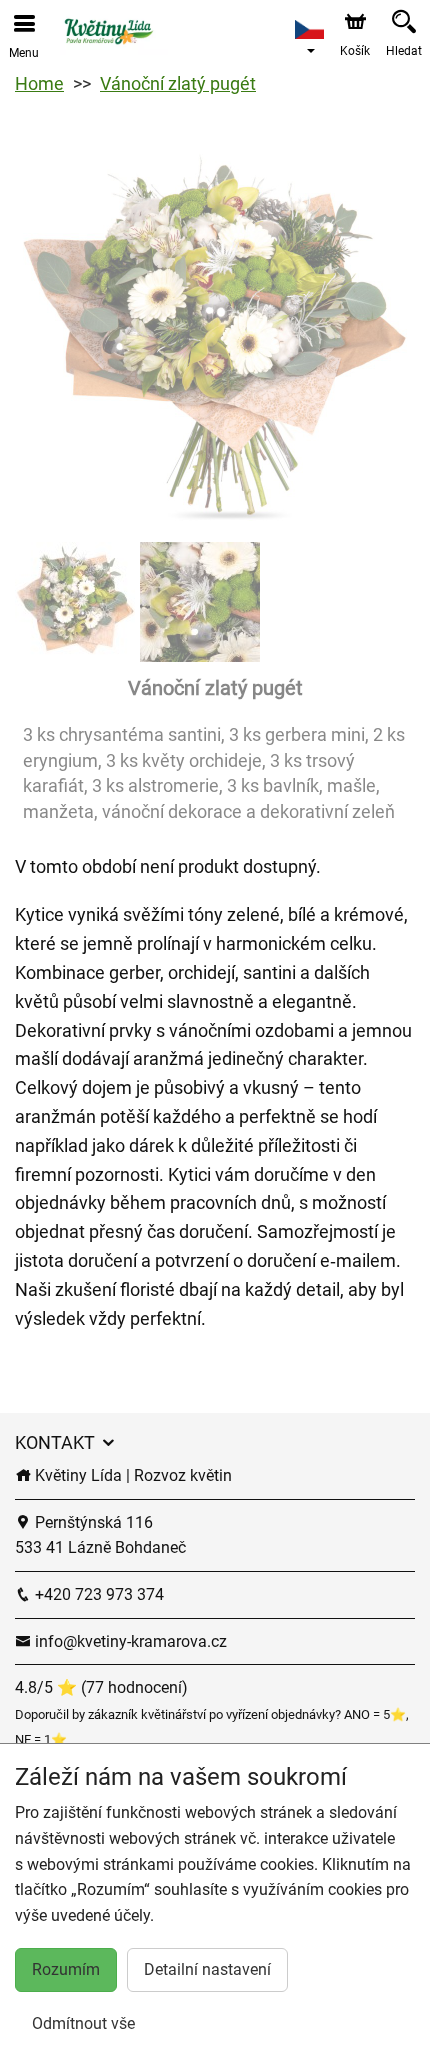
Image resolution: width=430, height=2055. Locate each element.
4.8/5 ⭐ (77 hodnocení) (101, 1687)
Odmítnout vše (83, 2023)
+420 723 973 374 (97, 1594)
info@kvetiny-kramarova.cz (129, 1641)
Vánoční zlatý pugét (178, 83)
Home (39, 83)
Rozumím (66, 1969)
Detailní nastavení (207, 1969)
